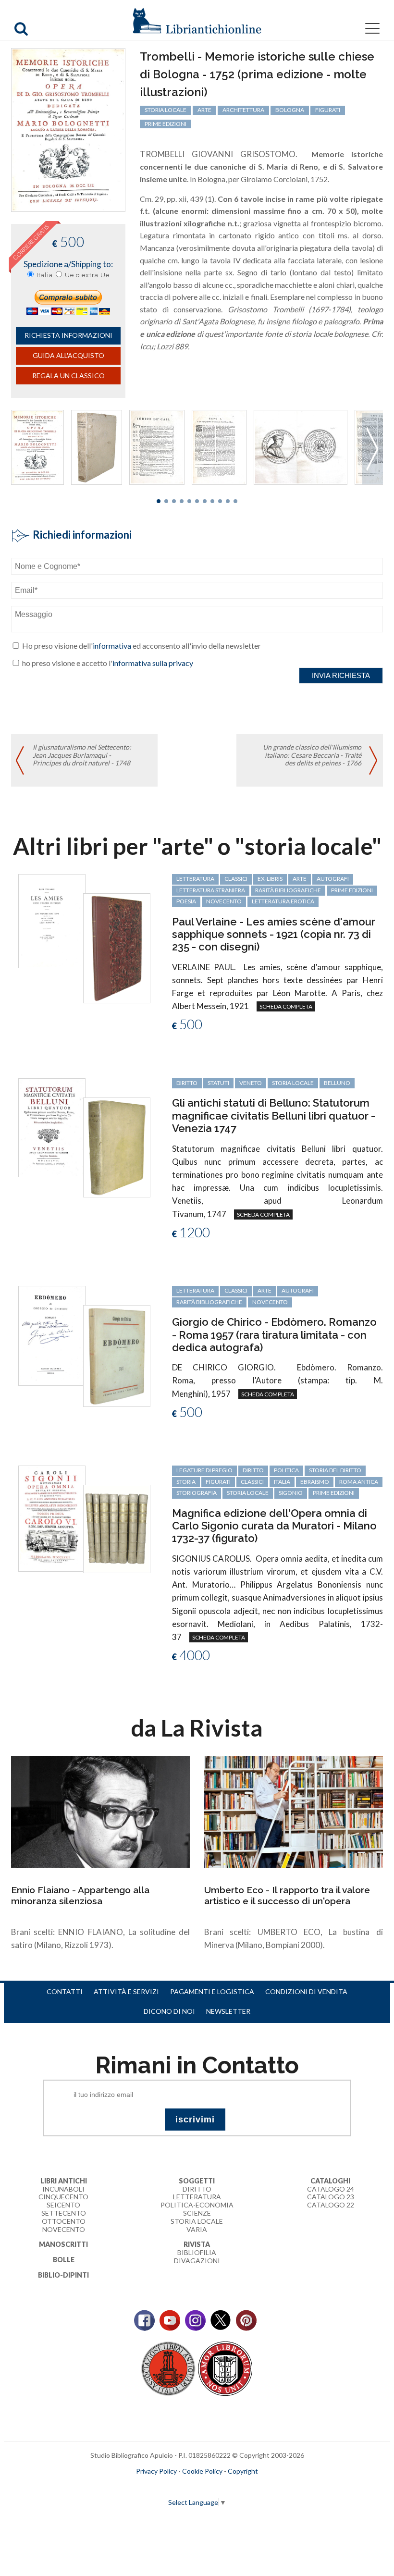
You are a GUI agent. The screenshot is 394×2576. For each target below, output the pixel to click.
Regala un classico (68, 376)
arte (204, 110)
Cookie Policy (202, 2471)
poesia (186, 901)
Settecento (64, 2213)
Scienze (197, 2213)
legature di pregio (204, 1470)
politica (286, 1470)
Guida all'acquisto (68, 355)
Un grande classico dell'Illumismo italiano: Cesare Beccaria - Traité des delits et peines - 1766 (312, 755)
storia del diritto (335, 1470)
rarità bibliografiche (288, 890)
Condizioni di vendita (306, 1991)
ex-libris (270, 879)
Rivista (197, 2244)
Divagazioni (197, 2261)
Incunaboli (63, 2189)
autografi (333, 879)
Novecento (224, 901)
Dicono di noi (169, 2011)
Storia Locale (197, 2221)
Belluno (337, 1083)
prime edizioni (166, 124)
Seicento (63, 2205)
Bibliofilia (197, 2252)
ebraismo (315, 1482)
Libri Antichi (64, 2181)
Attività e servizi (126, 1991)
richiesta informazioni (68, 335)
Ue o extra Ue (87, 275)
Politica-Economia (197, 2205)
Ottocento (64, 2221)
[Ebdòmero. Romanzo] (52, 1335)
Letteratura (197, 2197)
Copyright (243, 2471)
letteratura (195, 879)
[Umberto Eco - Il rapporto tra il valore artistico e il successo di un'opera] (294, 1811)
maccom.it (168, 2487)
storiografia (197, 1493)
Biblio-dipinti (63, 2275)
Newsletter (228, 2011)
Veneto (251, 1083)
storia (186, 1482)
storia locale (166, 110)
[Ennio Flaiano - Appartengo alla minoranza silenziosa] (100, 1811)
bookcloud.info (215, 2487)
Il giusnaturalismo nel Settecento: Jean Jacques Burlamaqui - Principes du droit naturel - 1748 (82, 755)
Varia (197, 2229)
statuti (218, 1083)
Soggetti (197, 2181)
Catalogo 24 (331, 2189)
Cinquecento (63, 2197)
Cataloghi (330, 2181)
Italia (45, 275)
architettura (243, 110)
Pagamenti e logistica (212, 1991)
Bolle (64, 2260)
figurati (328, 110)
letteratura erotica (283, 901)
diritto (187, 1083)
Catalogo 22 (331, 2205)
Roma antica (359, 1482)
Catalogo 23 (331, 2197)
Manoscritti (63, 2244)
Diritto (197, 2189)
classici (236, 879)
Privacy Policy (156, 2471)
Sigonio (291, 1493)
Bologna (290, 110)
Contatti (65, 1991)
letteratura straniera (211, 890)
